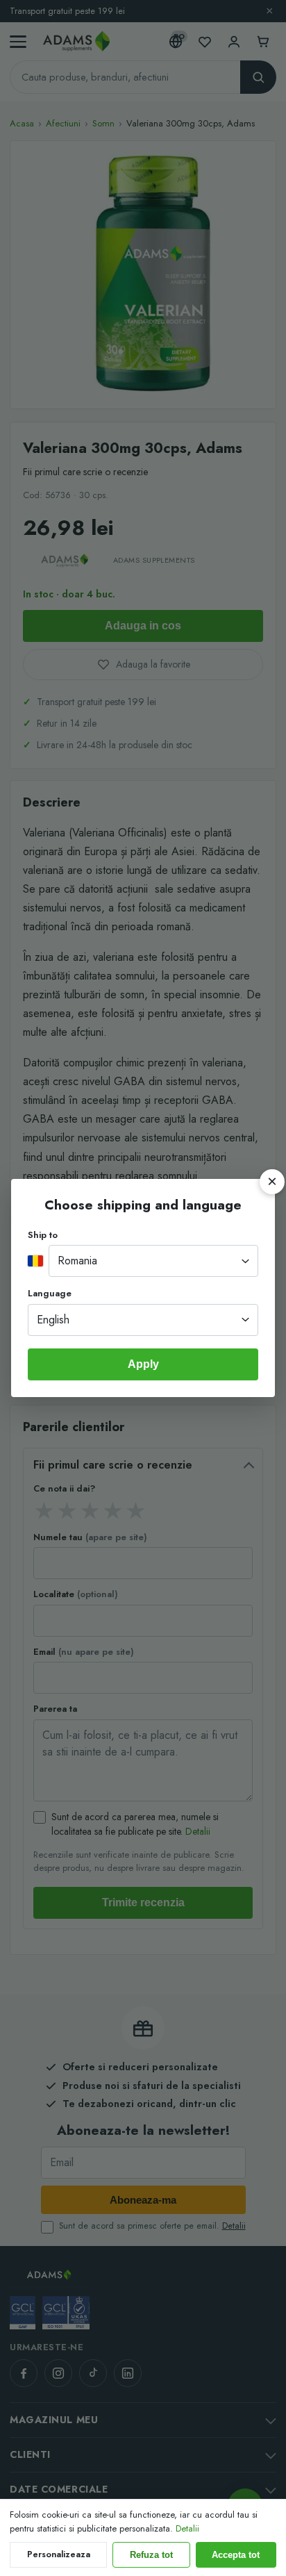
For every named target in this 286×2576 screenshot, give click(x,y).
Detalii (187, 2528)
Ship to (43, 1235)
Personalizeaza (59, 2554)
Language (50, 1293)
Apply (143, 1364)
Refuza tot (151, 2555)
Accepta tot (236, 2555)
